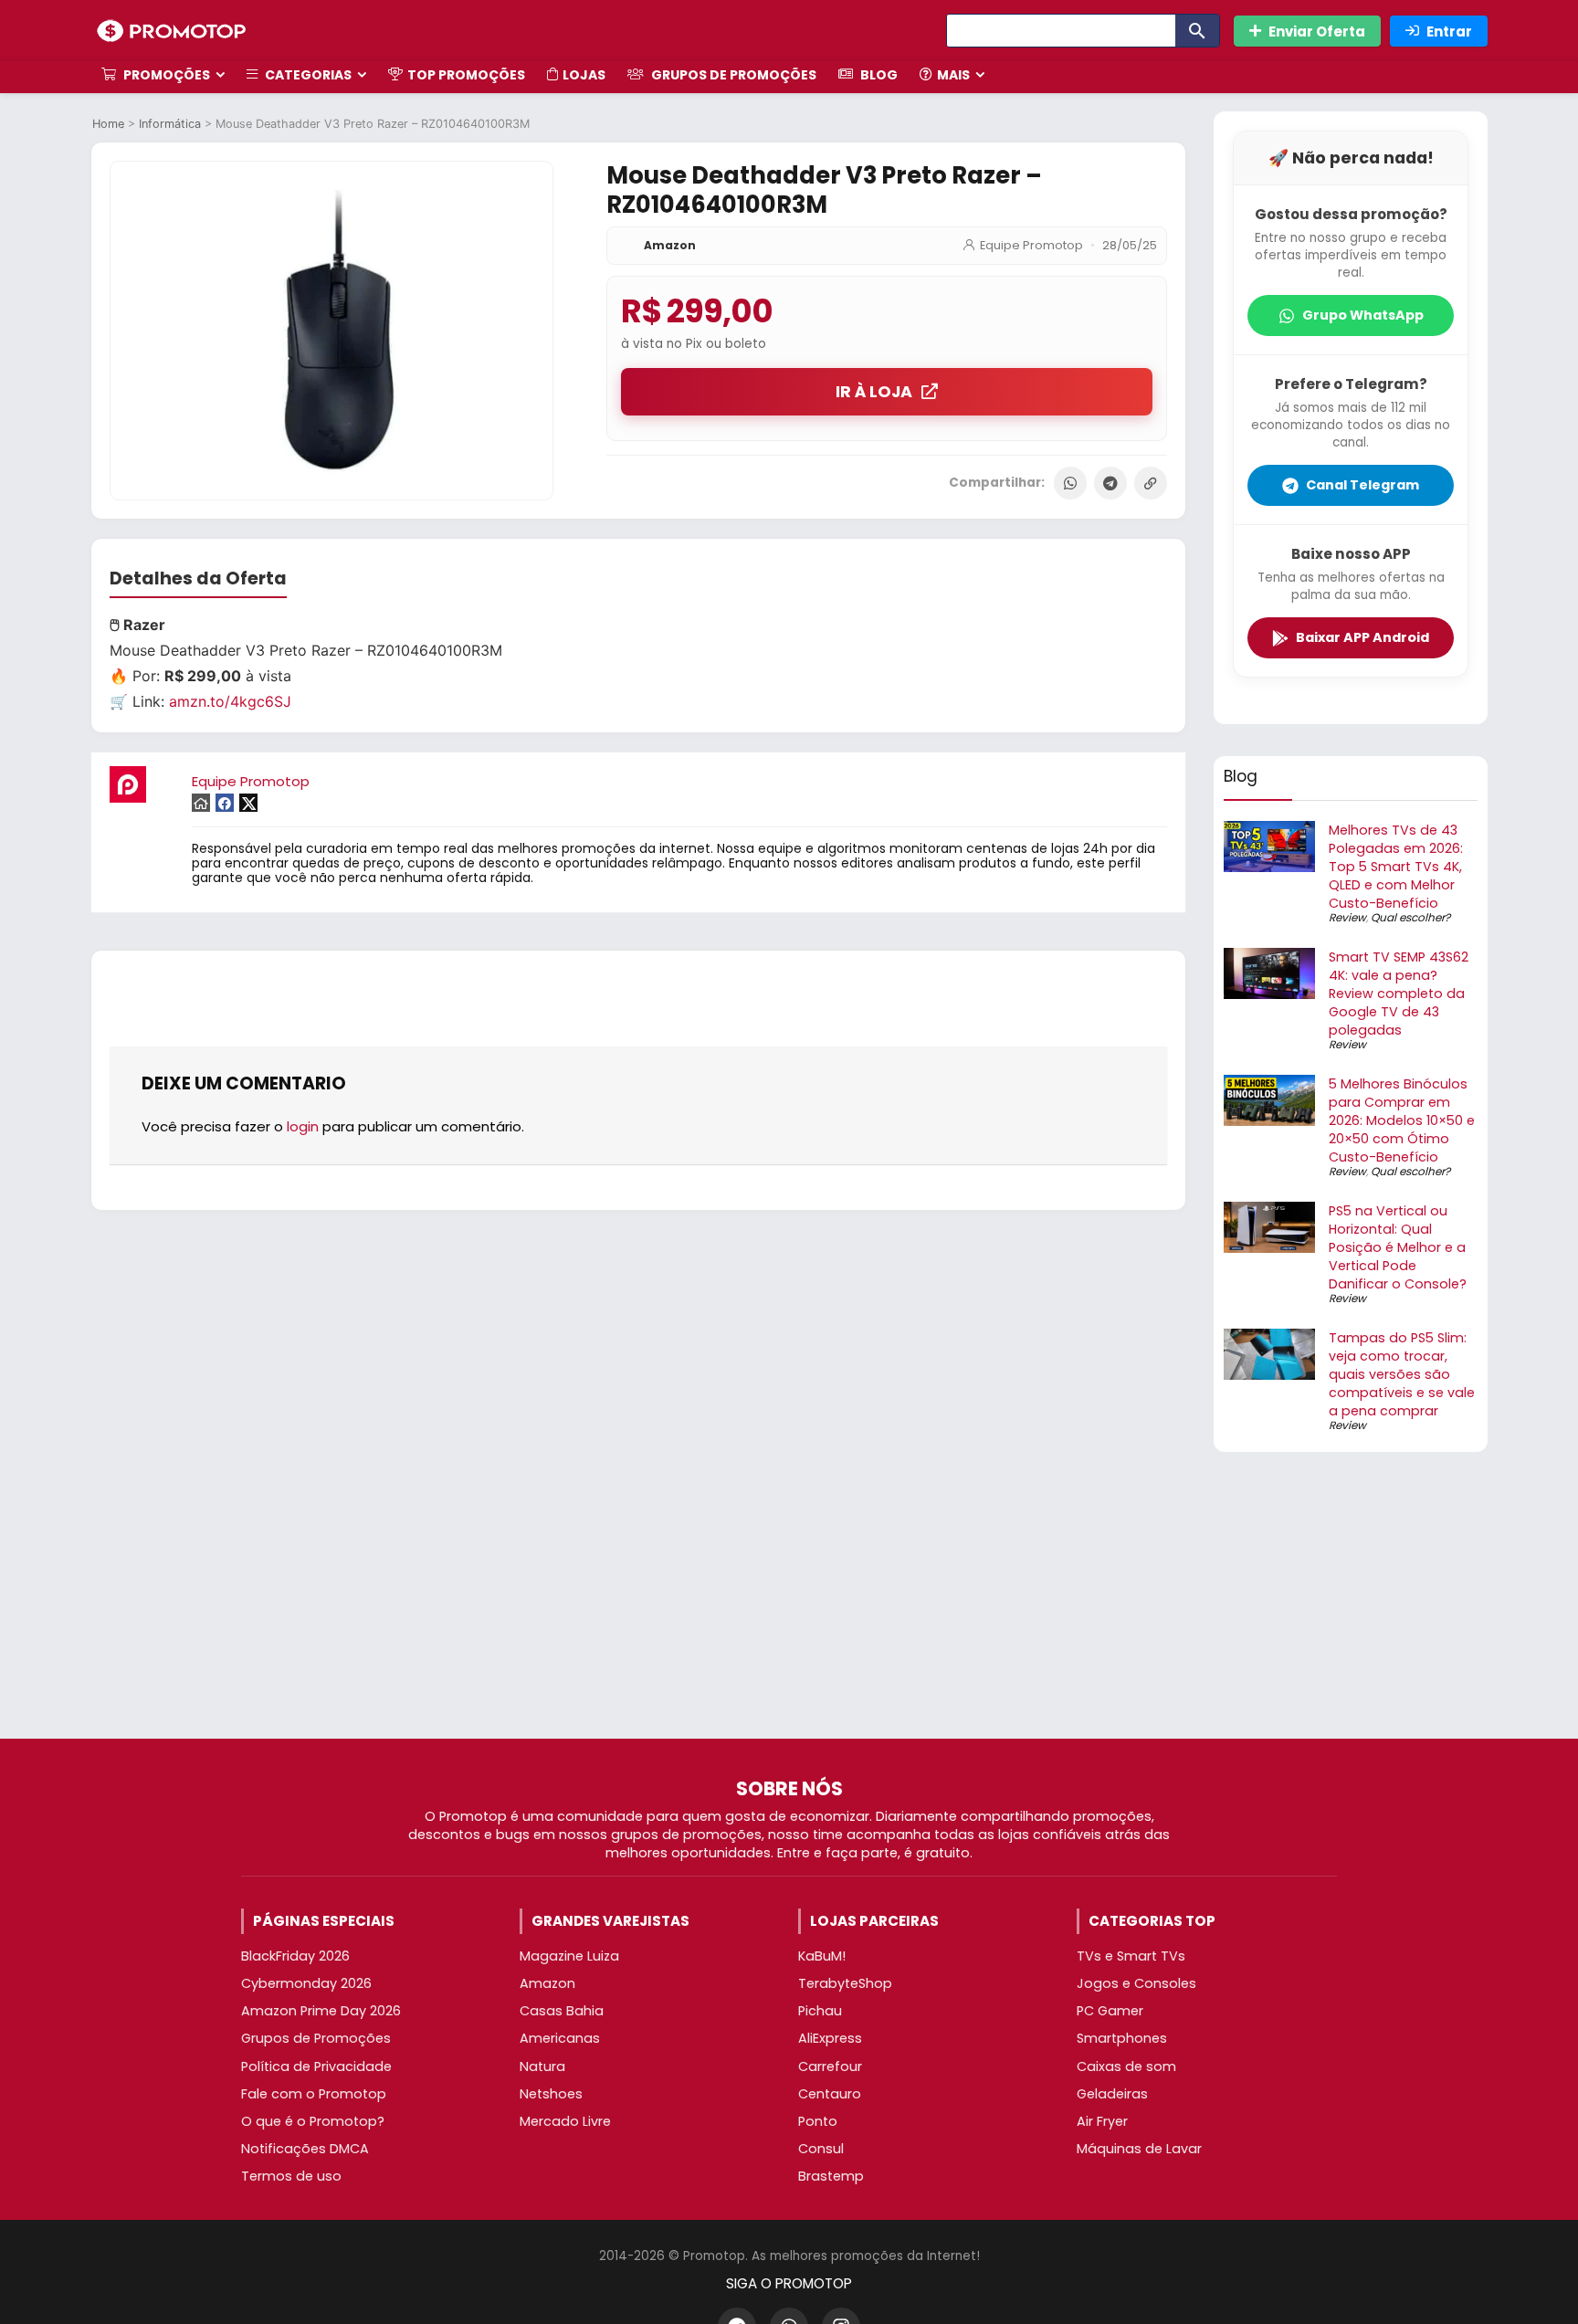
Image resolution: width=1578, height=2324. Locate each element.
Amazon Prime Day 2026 (321, 2011)
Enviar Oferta (1317, 32)
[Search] (1197, 31)
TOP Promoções (466, 75)
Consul (821, 2149)
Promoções (165, 75)
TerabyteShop (845, 1983)
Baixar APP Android (1362, 637)
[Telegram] (1110, 483)
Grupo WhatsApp (1363, 315)
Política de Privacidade (316, 2066)
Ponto (818, 2121)
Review (1347, 917)
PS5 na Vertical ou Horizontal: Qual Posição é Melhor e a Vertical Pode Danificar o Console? (1398, 1247)
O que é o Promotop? (313, 2121)
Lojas (584, 75)
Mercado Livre (565, 2121)
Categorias (307, 75)
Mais (953, 75)
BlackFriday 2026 (295, 1956)
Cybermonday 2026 (306, 1983)
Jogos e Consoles (1136, 1983)
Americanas (560, 2038)
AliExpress (830, 2038)
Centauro (830, 2094)
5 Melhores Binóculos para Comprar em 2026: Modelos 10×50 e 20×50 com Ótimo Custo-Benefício (1402, 1120)
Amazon (670, 245)
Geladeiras (1112, 2094)
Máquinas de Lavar (1139, 2149)
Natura (542, 2066)
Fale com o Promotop (314, 2094)
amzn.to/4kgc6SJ (230, 701)
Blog (878, 75)
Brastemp (831, 2176)
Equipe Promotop (1031, 245)
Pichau (820, 2011)
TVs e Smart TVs (1131, 1956)
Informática (170, 124)
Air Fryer (1102, 2121)
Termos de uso (291, 2176)
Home (108, 124)
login (303, 1126)
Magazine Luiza (569, 1956)
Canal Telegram (1362, 485)
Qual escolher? (1410, 917)
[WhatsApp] (1070, 483)
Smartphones (1122, 2038)
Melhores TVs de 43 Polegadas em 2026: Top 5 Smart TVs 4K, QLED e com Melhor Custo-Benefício (1396, 867)
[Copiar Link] (1151, 483)
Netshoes (551, 2094)
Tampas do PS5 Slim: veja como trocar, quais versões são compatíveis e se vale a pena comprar (1402, 1374)
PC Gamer (1110, 2011)
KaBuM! (822, 1956)
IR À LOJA (874, 392)
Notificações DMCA (305, 2149)
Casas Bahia (562, 2011)
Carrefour (830, 2066)
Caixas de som (1126, 2066)
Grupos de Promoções (732, 75)
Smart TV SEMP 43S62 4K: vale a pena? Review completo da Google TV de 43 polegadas (1399, 994)
